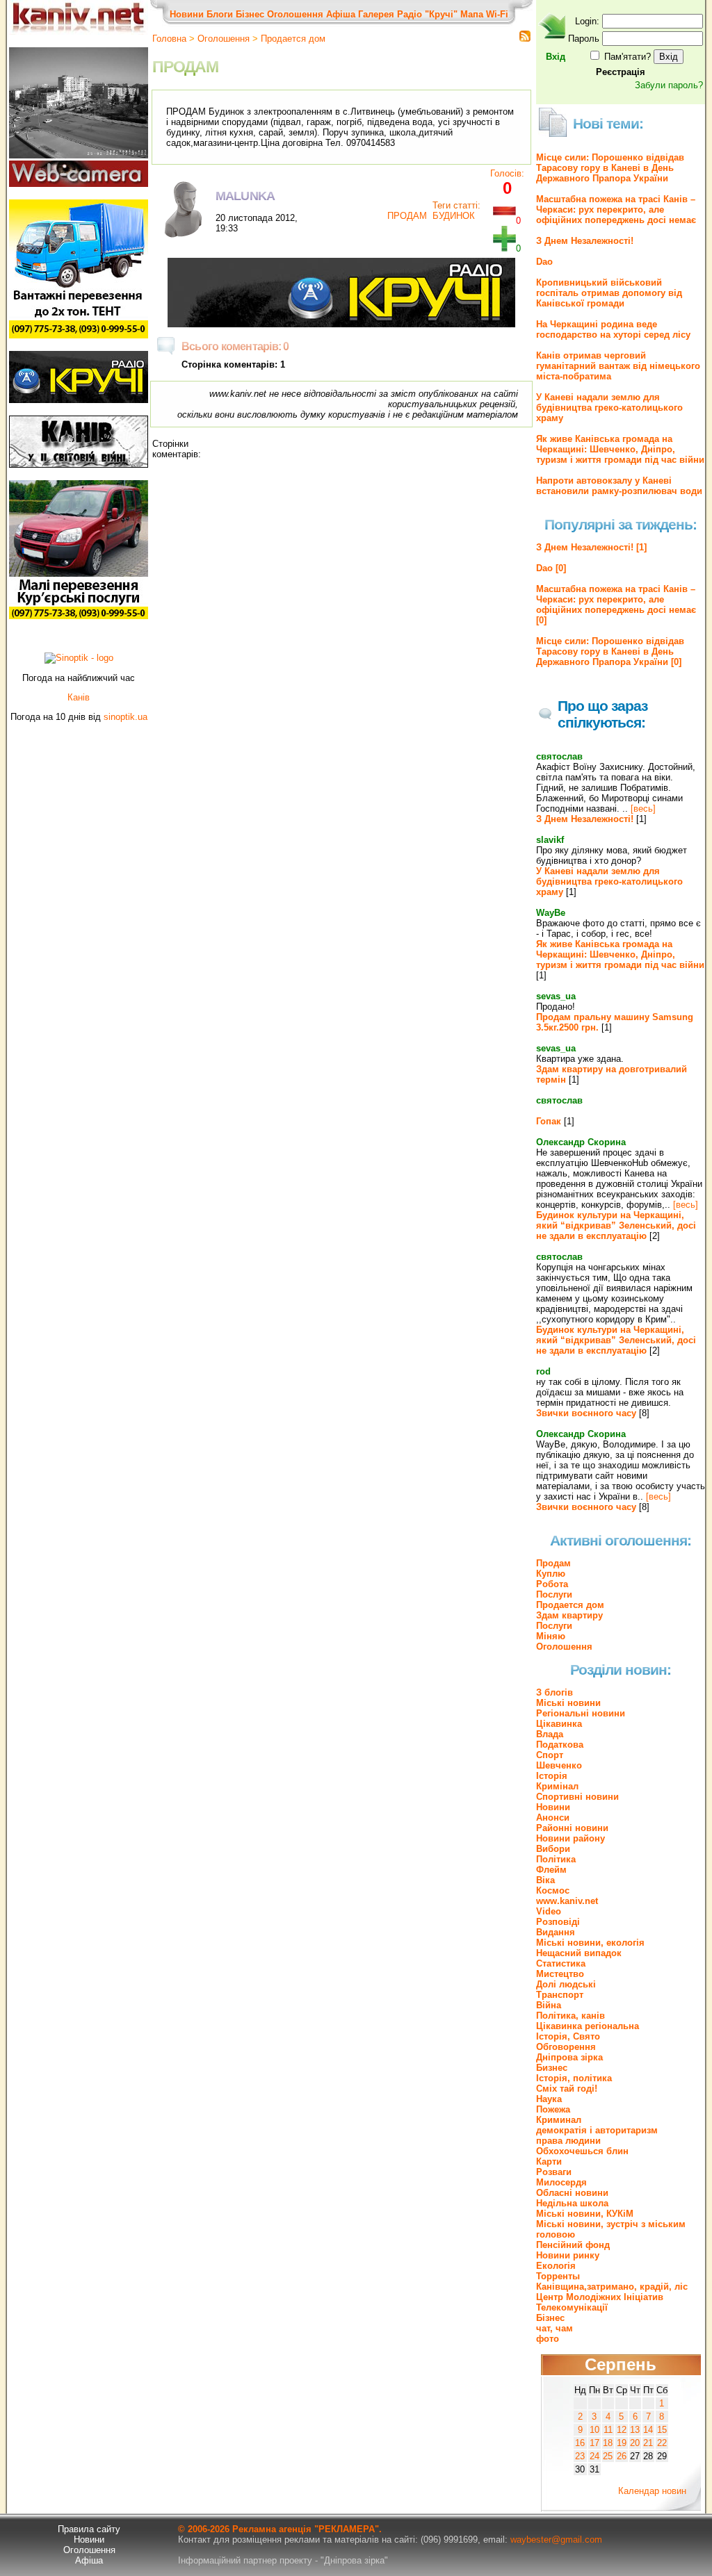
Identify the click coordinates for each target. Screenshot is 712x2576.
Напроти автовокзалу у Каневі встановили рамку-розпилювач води (619, 486)
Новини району (571, 1838)
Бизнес (552, 2068)
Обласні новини (572, 2193)
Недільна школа (572, 2203)
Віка (545, 1880)
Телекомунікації (572, 2307)
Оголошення (295, 14)
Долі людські (566, 1984)
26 (622, 2456)
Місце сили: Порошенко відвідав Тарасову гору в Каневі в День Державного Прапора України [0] (610, 651)
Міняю (551, 1636)
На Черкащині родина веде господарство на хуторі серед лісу (613, 329)
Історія (552, 1776)
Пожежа (553, 2109)
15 (662, 2430)
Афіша (341, 14)
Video (549, 1911)
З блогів (555, 1692)
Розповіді (558, 1922)
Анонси (553, 1818)
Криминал (559, 2120)
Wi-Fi (497, 14)
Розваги (554, 2172)
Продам (553, 1563)
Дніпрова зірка (569, 2057)
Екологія (556, 2266)
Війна (549, 2005)
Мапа (472, 14)
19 (622, 2443)
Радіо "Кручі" (427, 14)
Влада (550, 1734)
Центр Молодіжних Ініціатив (600, 2297)
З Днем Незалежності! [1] (591, 547)
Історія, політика (574, 2078)
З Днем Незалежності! (585, 241)
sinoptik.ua (126, 717)
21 (648, 2443)
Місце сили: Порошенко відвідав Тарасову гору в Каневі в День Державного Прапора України (610, 168)
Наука (549, 2099)
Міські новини (568, 1703)
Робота (552, 1584)
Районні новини (572, 1828)
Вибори (553, 1849)
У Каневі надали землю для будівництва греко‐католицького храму (609, 408)
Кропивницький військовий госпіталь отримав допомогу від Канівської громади (609, 293)
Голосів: (507, 173)
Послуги (554, 1594)
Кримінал (557, 1786)
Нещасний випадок (579, 1953)
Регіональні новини (581, 1713)
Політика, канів (571, 2016)
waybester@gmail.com (556, 2540)
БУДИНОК (454, 216)
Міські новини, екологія (590, 1943)
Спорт (550, 1755)
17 (594, 2443)
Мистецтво (560, 1974)
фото (548, 2339)
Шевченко (559, 1765)
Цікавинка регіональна (588, 2026)
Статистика (561, 1963)
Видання (556, 1932)
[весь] (643, 809)
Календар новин (652, 2491)
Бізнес (250, 14)
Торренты (558, 2276)
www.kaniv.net (567, 1901)
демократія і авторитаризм (597, 2130)
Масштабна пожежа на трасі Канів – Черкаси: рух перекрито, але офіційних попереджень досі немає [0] (616, 605)
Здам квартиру (569, 1615)
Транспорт (560, 1995)
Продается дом (293, 39)
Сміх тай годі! (567, 2089)
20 (635, 2443)
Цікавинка (559, 1724)
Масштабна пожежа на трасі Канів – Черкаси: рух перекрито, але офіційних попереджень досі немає (616, 210)
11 (608, 2430)
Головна (169, 39)
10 (594, 2430)
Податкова (560, 1745)
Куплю (551, 1574)
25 (608, 2456)
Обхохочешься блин (582, 2151)
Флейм (551, 1870)
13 (635, 2430)
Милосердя (561, 2182)
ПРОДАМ (407, 216)
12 (622, 2430)
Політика (556, 1859)
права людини (568, 2141)
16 (580, 2443)
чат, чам (555, 2328)
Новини (187, 14)
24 (594, 2456)
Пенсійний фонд (573, 2245)
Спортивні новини (577, 1797)
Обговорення (566, 2047)
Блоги (220, 14)
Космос (553, 1890)
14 (648, 2430)
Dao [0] (551, 568)
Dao (544, 262)
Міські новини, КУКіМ (585, 2214)
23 (580, 2456)
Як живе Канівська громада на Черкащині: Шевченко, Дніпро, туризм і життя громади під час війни (620, 449)
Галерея (376, 14)
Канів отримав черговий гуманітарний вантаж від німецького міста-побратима (618, 366)
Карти (549, 2161)
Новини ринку (568, 2255)
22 (662, 2443)
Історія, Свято (568, 2036)
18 (608, 2443)
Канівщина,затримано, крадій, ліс (612, 2287)
